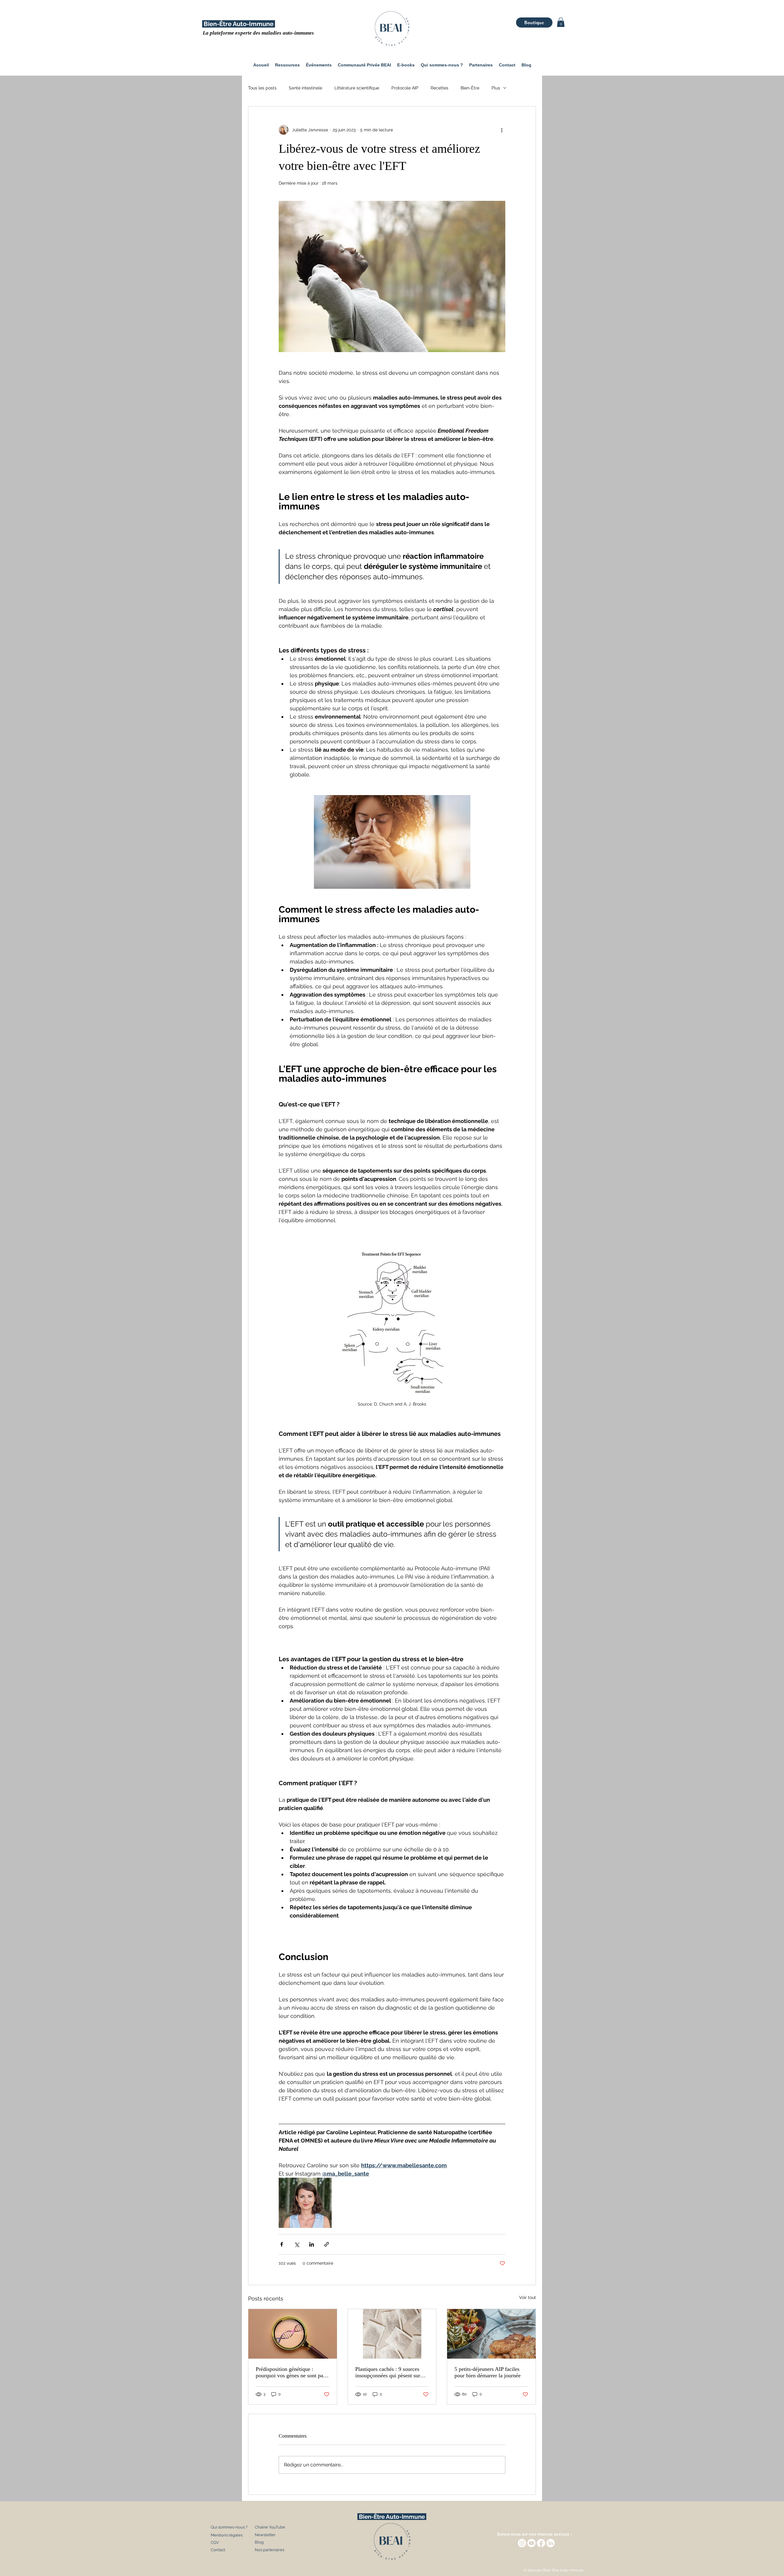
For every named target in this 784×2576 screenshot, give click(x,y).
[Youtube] (531, 2543)
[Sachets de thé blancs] (392, 2334)
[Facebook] (541, 2543)
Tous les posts (262, 88)
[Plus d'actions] (502, 130)
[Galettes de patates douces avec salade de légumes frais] (491, 2334)
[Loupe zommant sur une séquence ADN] (293, 2334)
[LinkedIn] (550, 2543)
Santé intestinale (305, 88)
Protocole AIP (405, 88)
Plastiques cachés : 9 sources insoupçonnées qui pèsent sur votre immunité (388, 2372)
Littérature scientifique (357, 88)
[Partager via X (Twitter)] (297, 2244)
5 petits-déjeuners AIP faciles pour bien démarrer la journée (488, 2372)
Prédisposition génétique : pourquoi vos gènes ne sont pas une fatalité (290, 2372)
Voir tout (528, 2297)
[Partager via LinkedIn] (312, 2244)
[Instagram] (522, 2543)
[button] (561, 22)
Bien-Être (470, 88)
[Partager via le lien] (327, 2244)
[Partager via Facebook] (282, 2244)
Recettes (439, 88)
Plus (496, 88)
